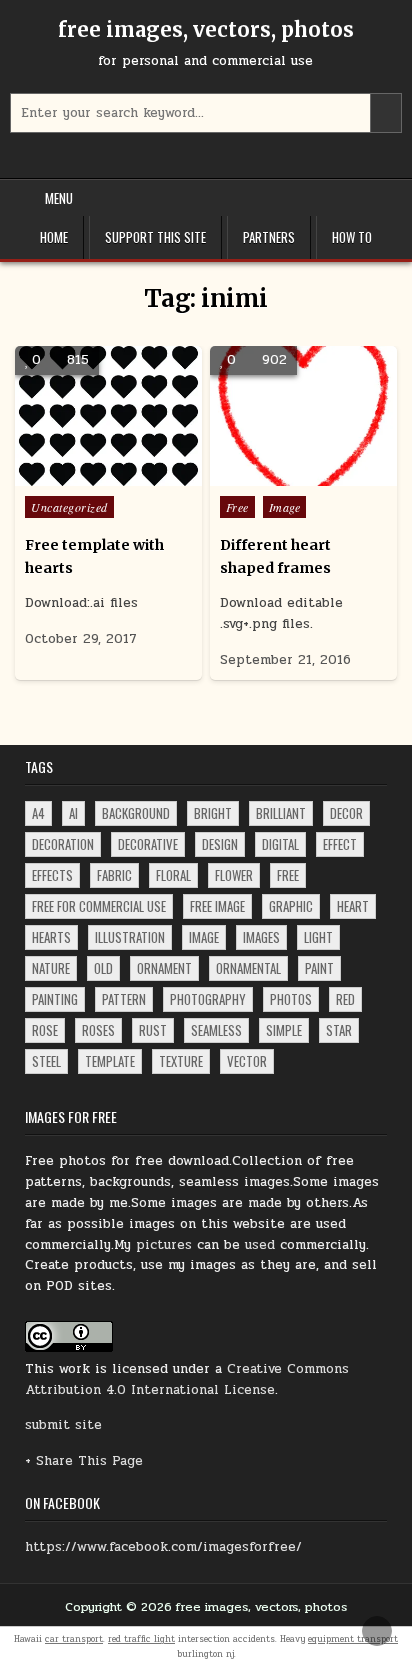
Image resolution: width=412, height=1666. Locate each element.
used (260, 1245)
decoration (63, 844)
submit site (63, 1425)
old (103, 968)
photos (291, 999)
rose (45, 1030)
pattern (124, 999)
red (345, 999)
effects (52, 875)
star (339, 1030)
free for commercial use (99, 906)
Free (237, 507)
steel (46, 1061)
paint (319, 968)
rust (153, 1030)
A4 (38, 813)
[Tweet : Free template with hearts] (66, 475)
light (318, 937)
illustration (130, 937)
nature (51, 968)
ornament (164, 968)
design (220, 844)
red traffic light (141, 1639)
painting (55, 999)
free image (217, 906)
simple (284, 1030)
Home (54, 237)
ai (73, 813)
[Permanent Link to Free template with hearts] (108, 416)
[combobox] (205, 113)
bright (213, 813)
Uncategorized (69, 507)
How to (352, 237)
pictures (164, 1245)
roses (98, 1030)
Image (285, 507)
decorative (148, 844)
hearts (51, 937)
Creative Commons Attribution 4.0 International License (187, 1379)
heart (353, 906)
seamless (216, 1030)
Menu (59, 198)
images (261, 937)
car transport (74, 1639)
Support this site (155, 237)
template (110, 1061)
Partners (269, 237)
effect (340, 844)
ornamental (248, 968)
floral (173, 875)
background (136, 813)
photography (208, 999)
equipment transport (353, 1639)
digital (280, 844)
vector (247, 1061)
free (288, 875)
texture (181, 1061)
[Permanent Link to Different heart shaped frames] (303, 416)
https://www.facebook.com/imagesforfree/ (163, 1547)
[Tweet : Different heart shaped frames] (260, 475)
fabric (114, 875)
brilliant (281, 813)
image (204, 937)
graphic (291, 906)
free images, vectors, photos (206, 29)
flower (234, 875)
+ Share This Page (84, 1461)
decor (346, 813)
